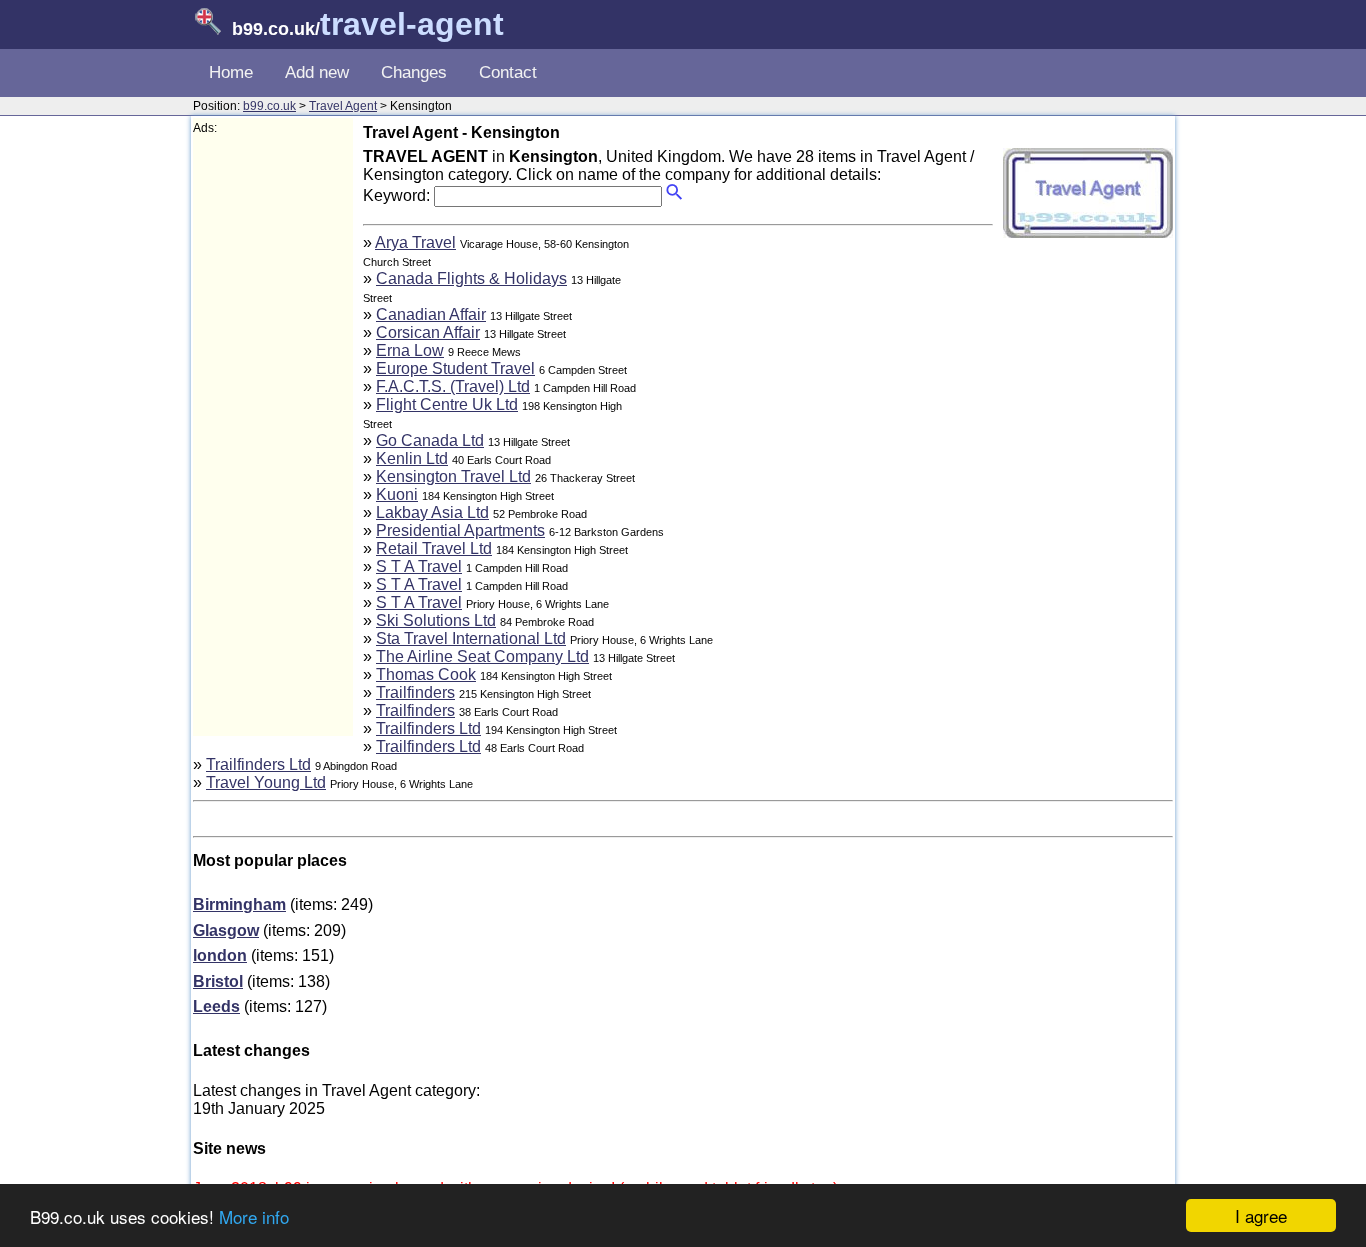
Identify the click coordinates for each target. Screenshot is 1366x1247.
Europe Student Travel (455, 368)
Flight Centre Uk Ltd (447, 404)
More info (254, 1216)
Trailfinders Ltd (428, 728)
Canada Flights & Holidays (471, 278)
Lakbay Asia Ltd (432, 512)
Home (231, 72)
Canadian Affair (431, 314)
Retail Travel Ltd (434, 548)
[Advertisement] (273, 436)
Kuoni (397, 494)
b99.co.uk (269, 106)
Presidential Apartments (460, 530)
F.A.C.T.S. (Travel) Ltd (453, 386)
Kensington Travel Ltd (453, 476)
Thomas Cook (426, 674)
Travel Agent (343, 106)
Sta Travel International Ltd (471, 638)
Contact (508, 72)
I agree (1261, 1215)
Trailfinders (415, 692)
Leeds (216, 1006)
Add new (317, 72)
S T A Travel (419, 566)
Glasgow (226, 930)
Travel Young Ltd (266, 782)
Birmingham (239, 904)
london (220, 955)
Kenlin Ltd (412, 458)
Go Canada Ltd (430, 440)
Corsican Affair (428, 332)
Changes (414, 72)
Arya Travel (415, 242)
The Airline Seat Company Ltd (482, 656)
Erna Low (410, 350)
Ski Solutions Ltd (436, 620)
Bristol (218, 981)
